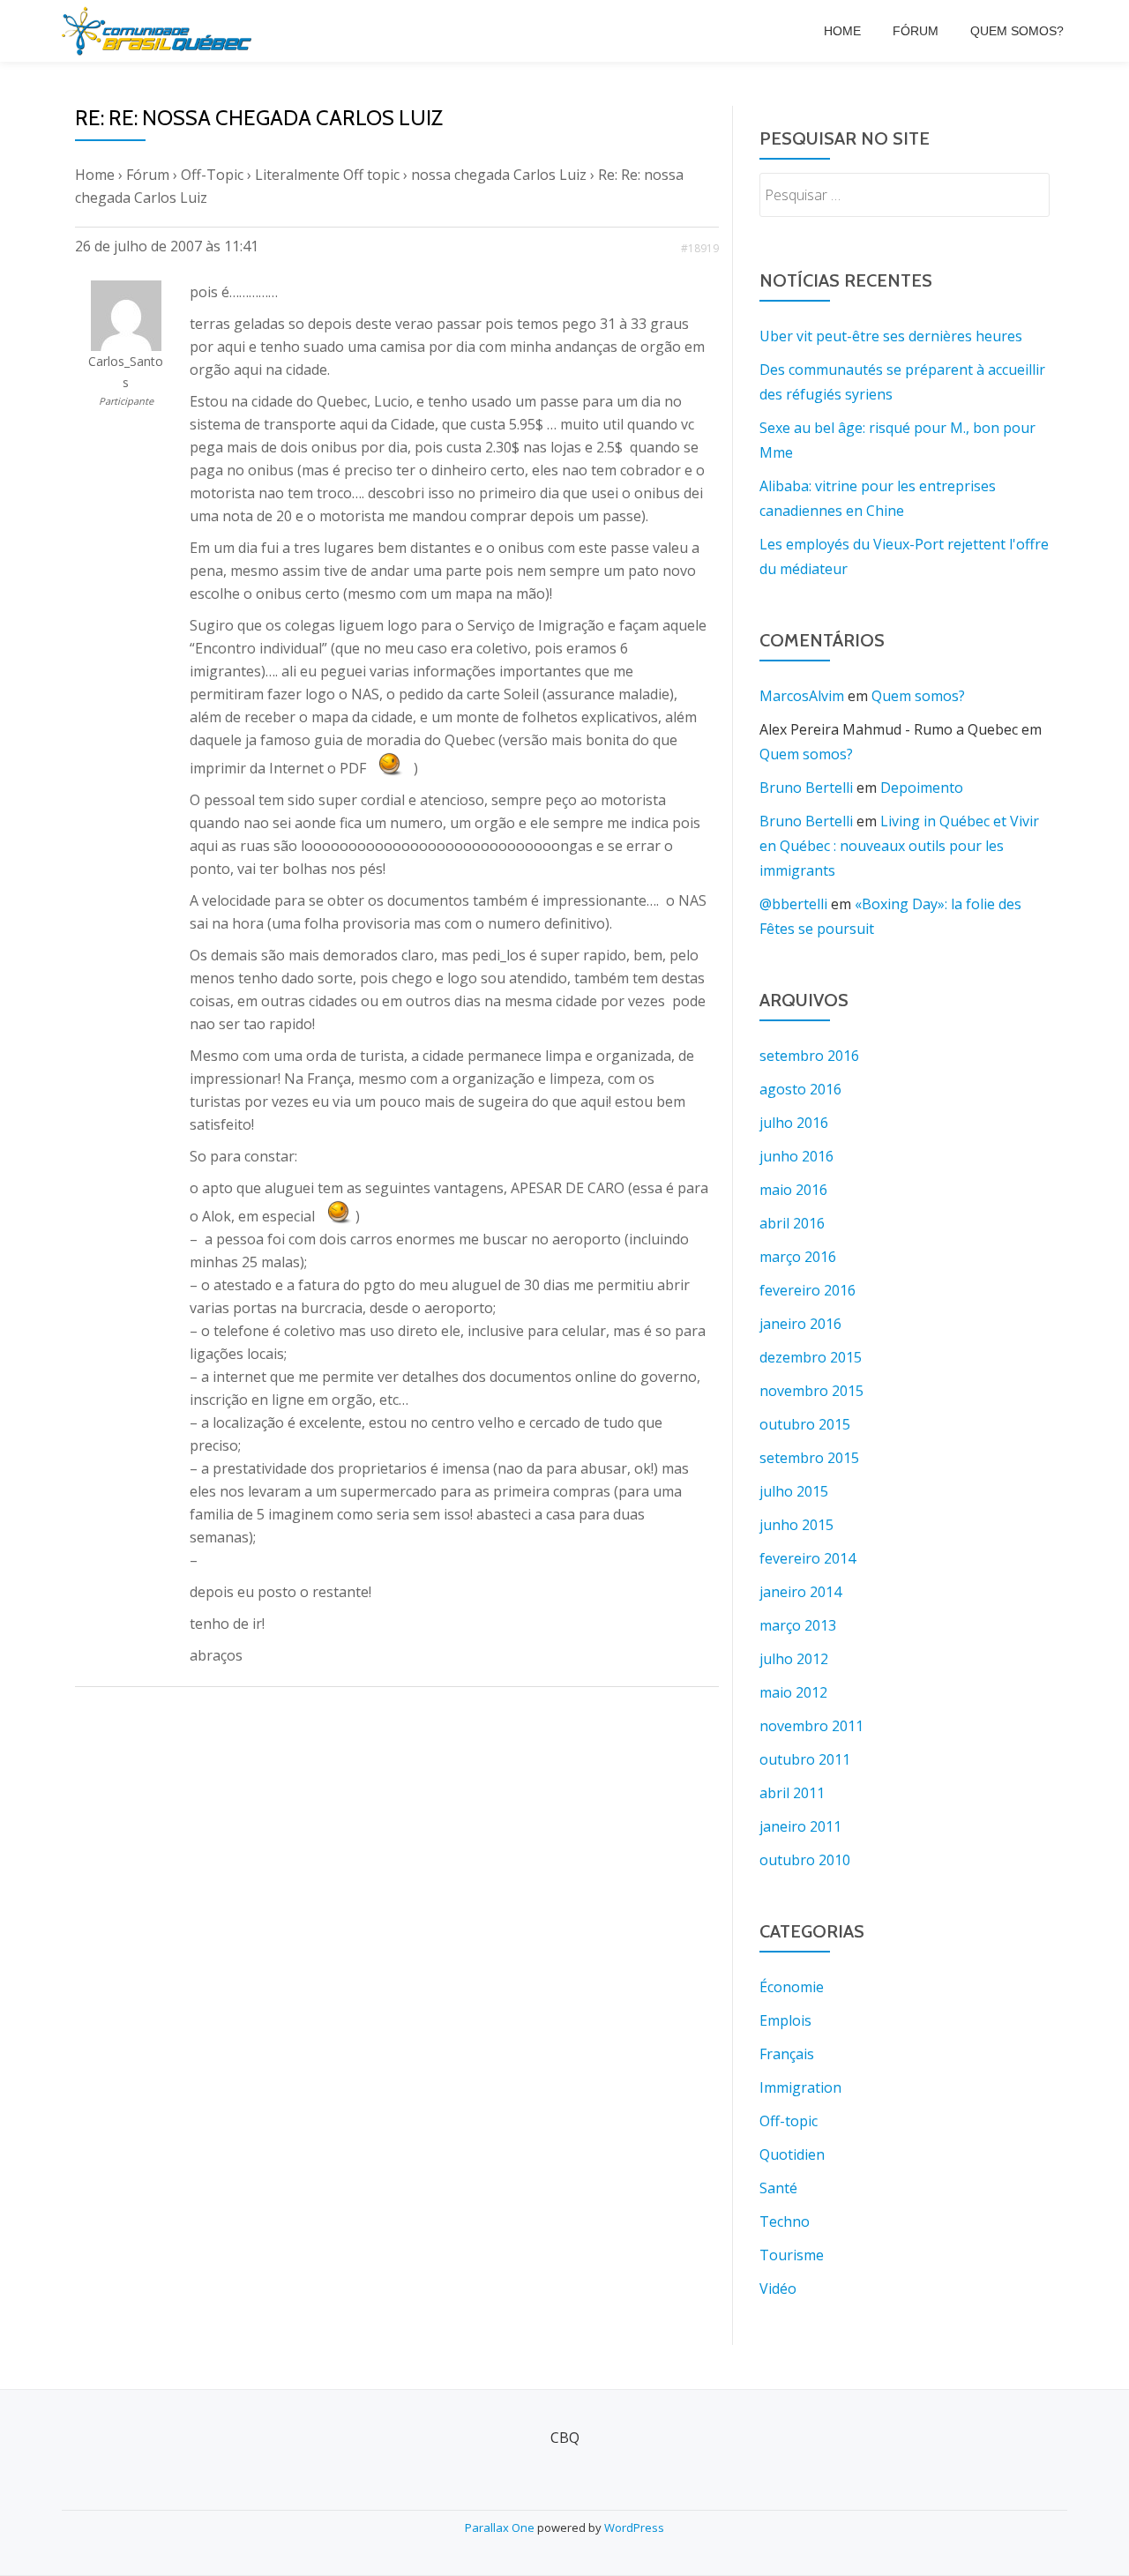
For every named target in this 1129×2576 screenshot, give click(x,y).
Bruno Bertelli (806, 788)
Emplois (785, 2020)
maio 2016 (793, 1190)
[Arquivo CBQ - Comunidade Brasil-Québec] (160, 31)
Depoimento (922, 788)
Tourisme (792, 2255)
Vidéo (778, 2289)
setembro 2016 (809, 1056)
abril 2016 (792, 1223)
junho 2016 (796, 1156)
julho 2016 (794, 1123)
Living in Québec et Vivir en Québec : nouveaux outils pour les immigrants (899, 846)
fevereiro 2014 (807, 1558)
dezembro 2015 (811, 1357)
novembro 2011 (811, 1726)
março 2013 (798, 1625)
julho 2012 (794, 1659)
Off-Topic (212, 175)
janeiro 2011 (800, 1826)
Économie (792, 1987)
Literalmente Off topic (327, 175)
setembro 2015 (809, 1458)
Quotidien (792, 2154)
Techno (785, 2221)
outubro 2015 (805, 1424)
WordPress (634, 2527)
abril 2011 (792, 1793)
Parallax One (501, 2527)
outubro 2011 (805, 1759)
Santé (778, 2188)
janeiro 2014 (800, 1592)
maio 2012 (793, 1692)
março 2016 (798, 1257)
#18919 (700, 248)
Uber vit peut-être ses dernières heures (891, 336)
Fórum (916, 31)
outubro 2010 (805, 1860)
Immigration (800, 2087)
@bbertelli (793, 904)
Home (842, 31)
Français (787, 2054)
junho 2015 (796, 1525)
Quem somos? (1017, 31)
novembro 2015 (811, 1391)
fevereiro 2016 (807, 1290)
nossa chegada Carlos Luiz (499, 175)
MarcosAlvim (802, 696)
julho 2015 (794, 1491)
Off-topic (789, 2121)
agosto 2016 (800, 1089)
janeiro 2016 (800, 1324)
